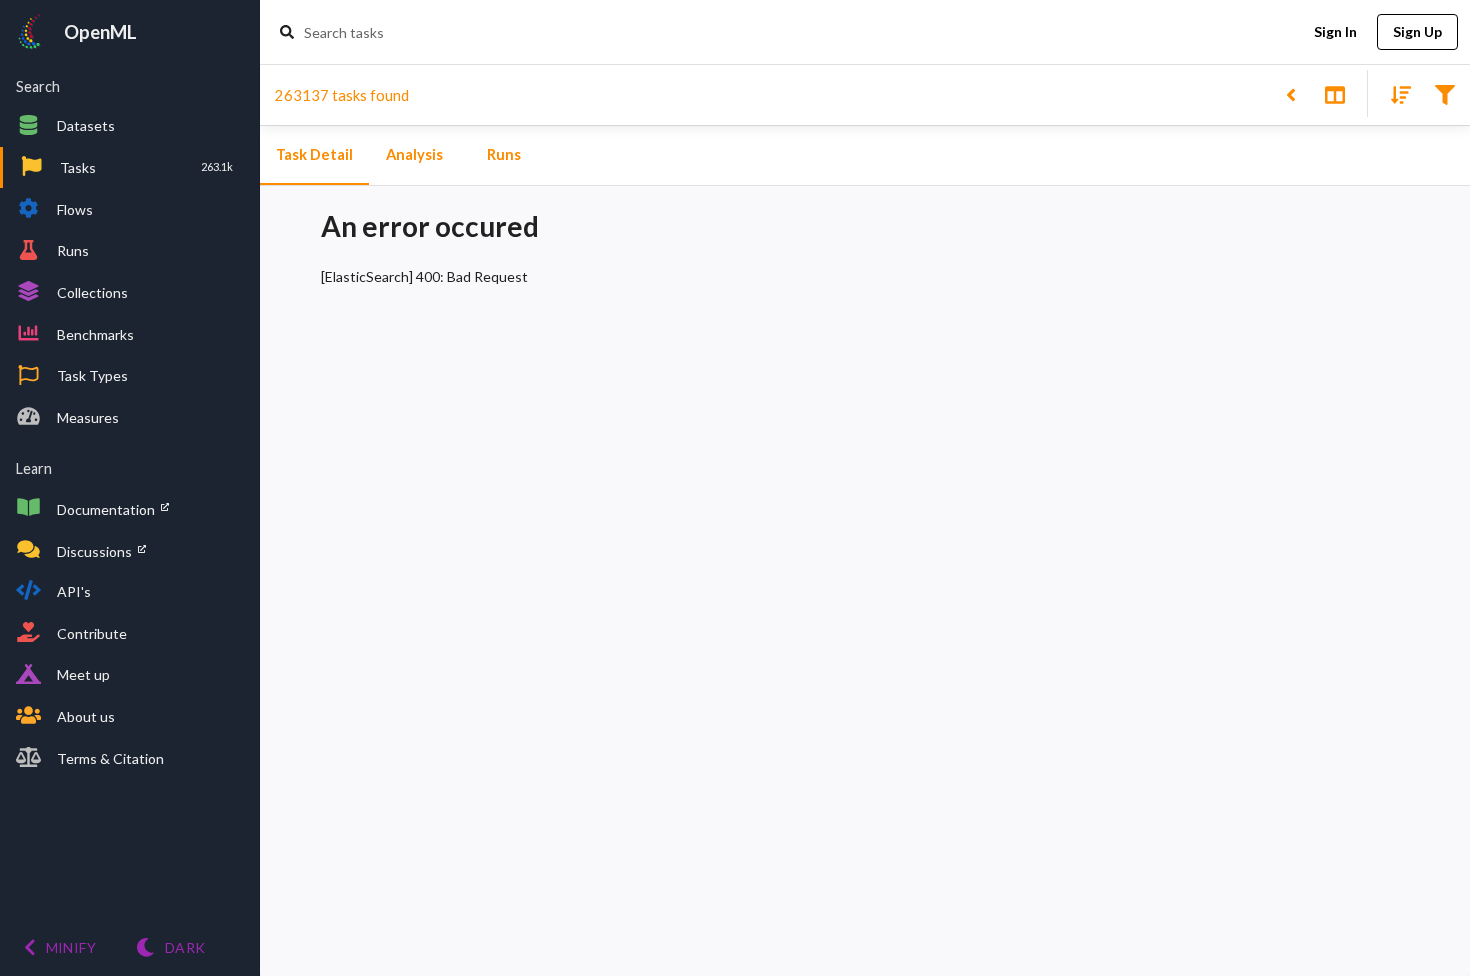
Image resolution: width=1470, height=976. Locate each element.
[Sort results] (1395, 93)
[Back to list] (1290, 93)
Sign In (1335, 31)
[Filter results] (1444, 93)
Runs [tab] (504, 154)
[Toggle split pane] (1334, 93)
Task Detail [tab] (314, 154)
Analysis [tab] (414, 154)
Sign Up (1417, 31)
